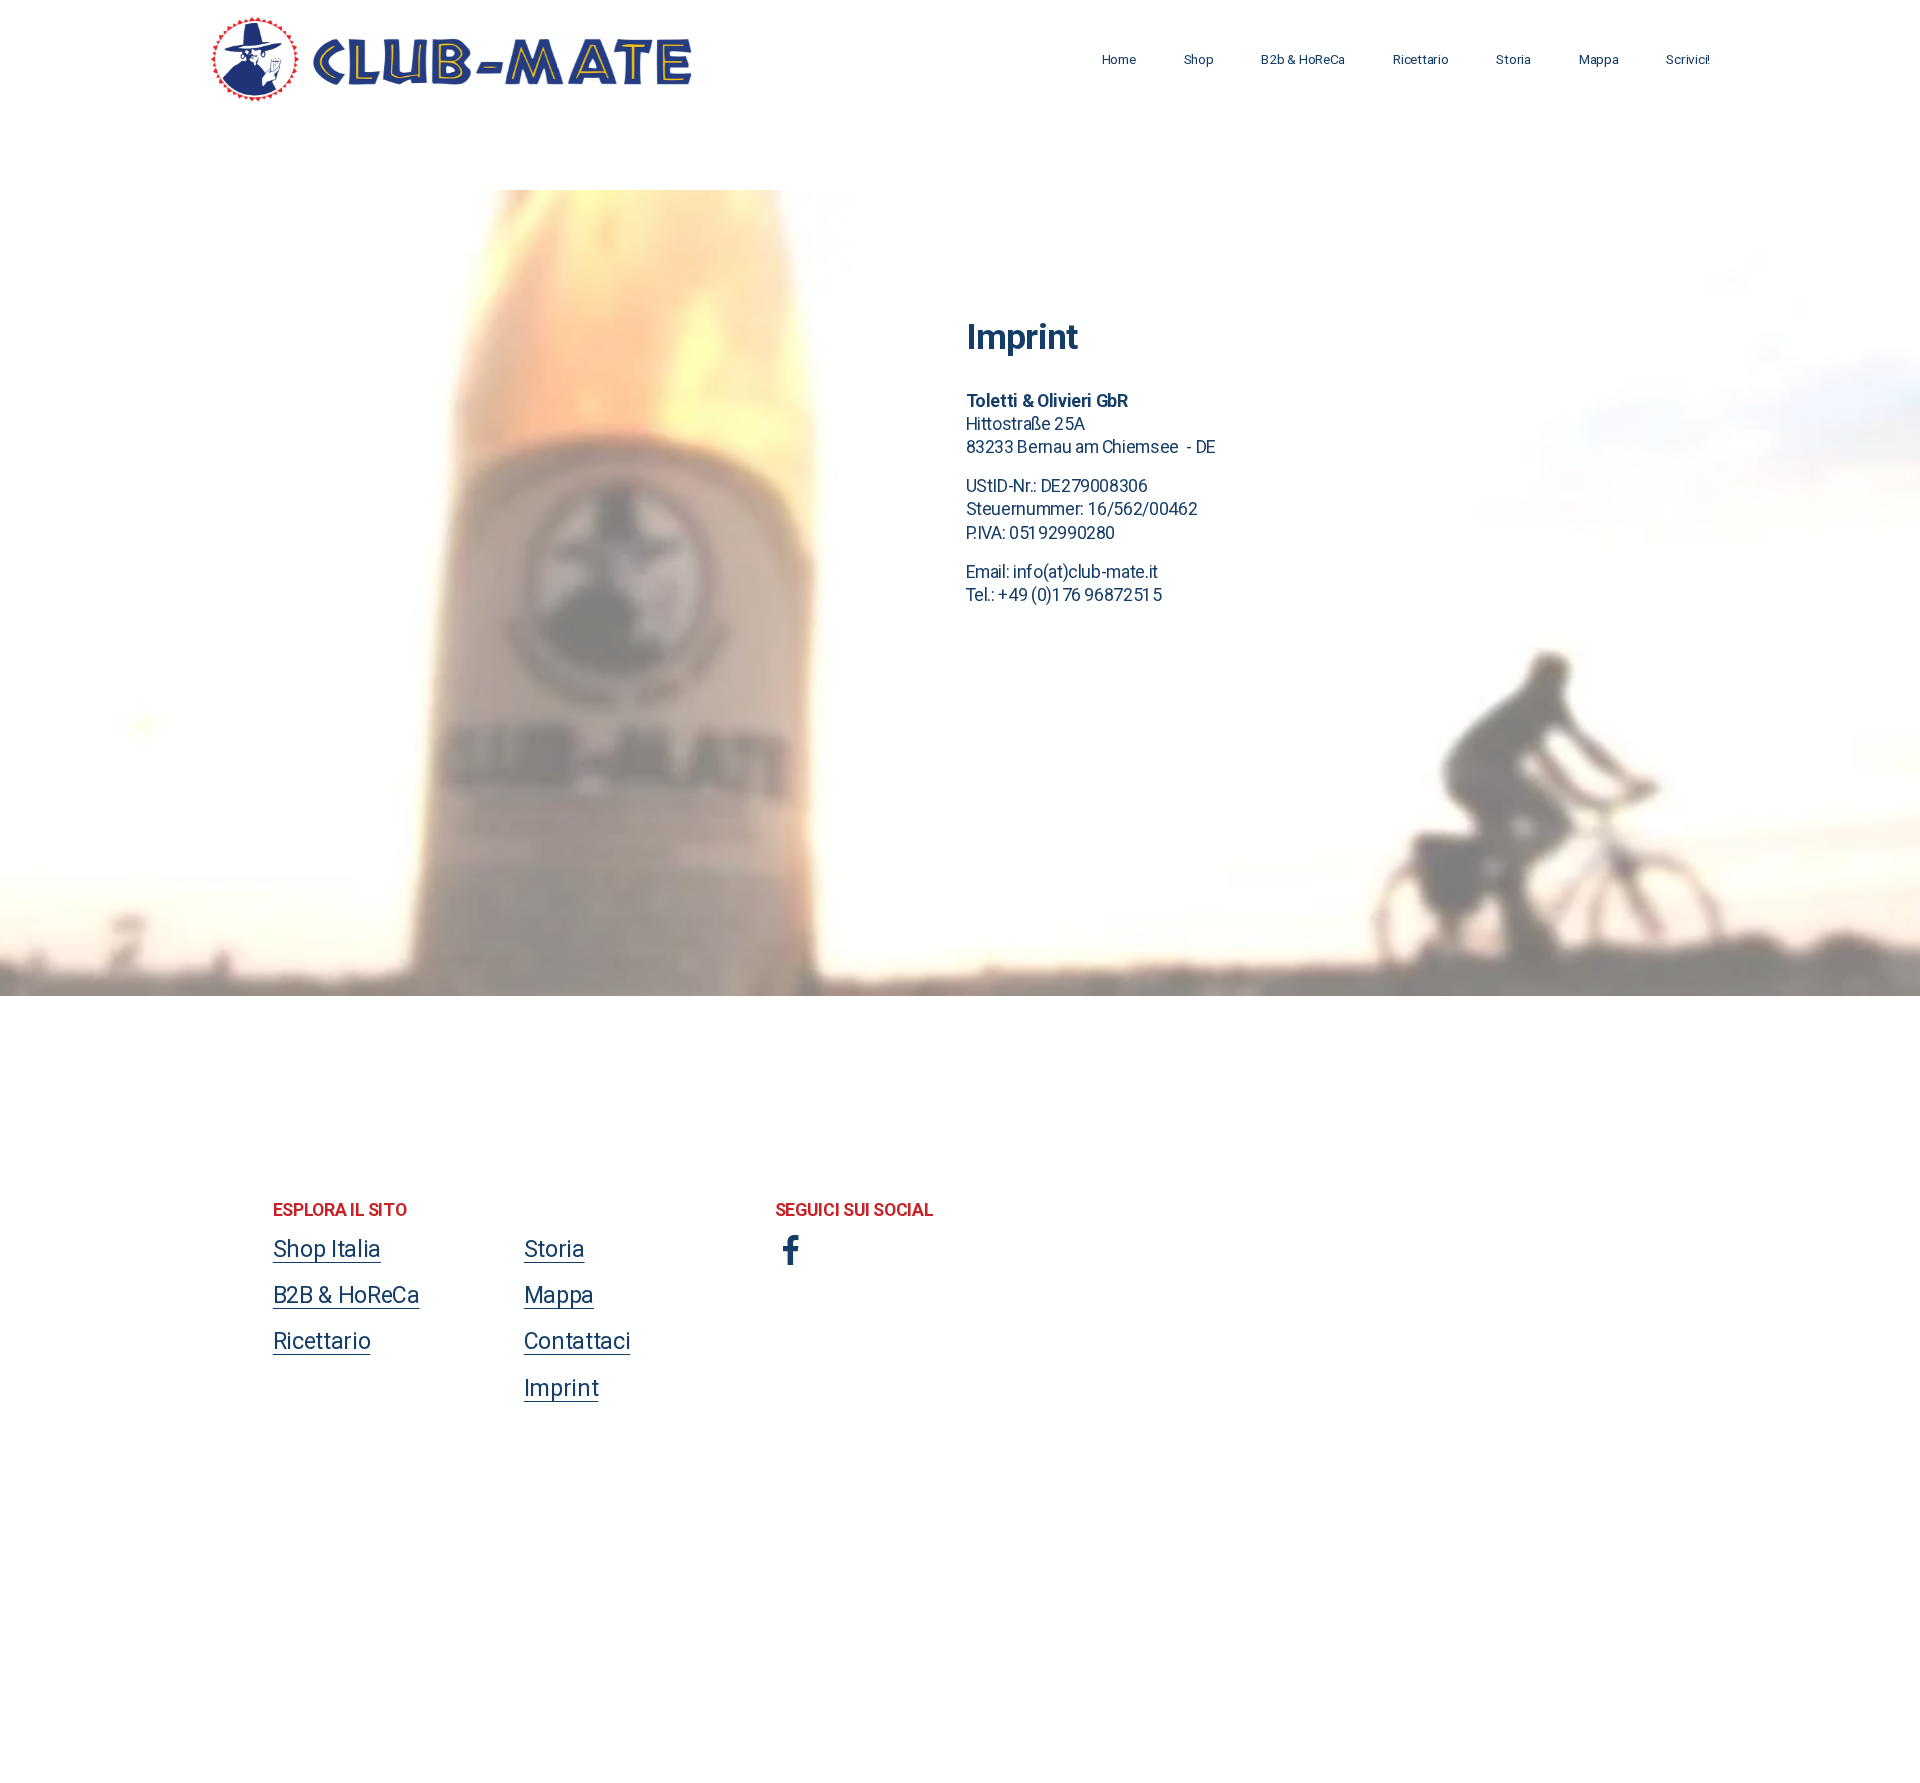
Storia (1513, 59)
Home (1119, 59)
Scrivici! (1688, 59)
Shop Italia (327, 1249)
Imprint (561, 1388)
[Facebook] (791, 1250)
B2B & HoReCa (346, 1295)
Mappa (1599, 59)
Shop (1199, 59)
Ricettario (1420, 59)
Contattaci (577, 1341)
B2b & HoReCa (1303, 59)
